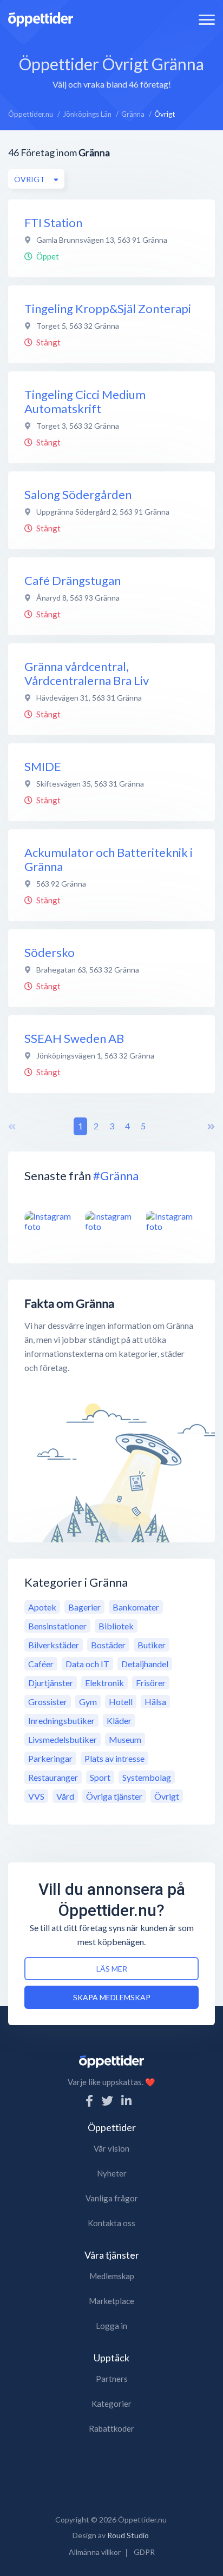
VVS (36, 1796)
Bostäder (108, 1645)
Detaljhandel (145, 1664)
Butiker (152, 1645)
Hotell (121, 1702)
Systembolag (147, 1777)
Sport (100, 1777)
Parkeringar (50, 1758)
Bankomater (136, 1607)
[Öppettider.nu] (41, 18)
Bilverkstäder (54, 1645)
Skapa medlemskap (112, 1997)
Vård (65, 1796)
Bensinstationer (57, 1626)
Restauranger (53, 1777)
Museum (125, 1739)
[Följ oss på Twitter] (107, 2101)
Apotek (42, 1607)
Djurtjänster (51, 1683)
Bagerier (84, 1607)
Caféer (41, 1664)
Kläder (119, 1720)
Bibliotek (116, 1626)
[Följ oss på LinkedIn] (126, 2101)
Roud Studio (128, 2535)
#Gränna (116, 1176)
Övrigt (167, 1796)
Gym (88, 1702)
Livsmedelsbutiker (63, 1739)
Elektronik (104, 1683)
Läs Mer (112, 1969)
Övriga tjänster (114, 1796)
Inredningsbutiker (61, 1720)
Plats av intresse (114, 1758)
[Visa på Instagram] (51, 1221)
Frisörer (151, 1683)
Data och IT (87, 1664)
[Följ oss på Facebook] (89, 2101)
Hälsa (155, 1702)
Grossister (48, 1702)
